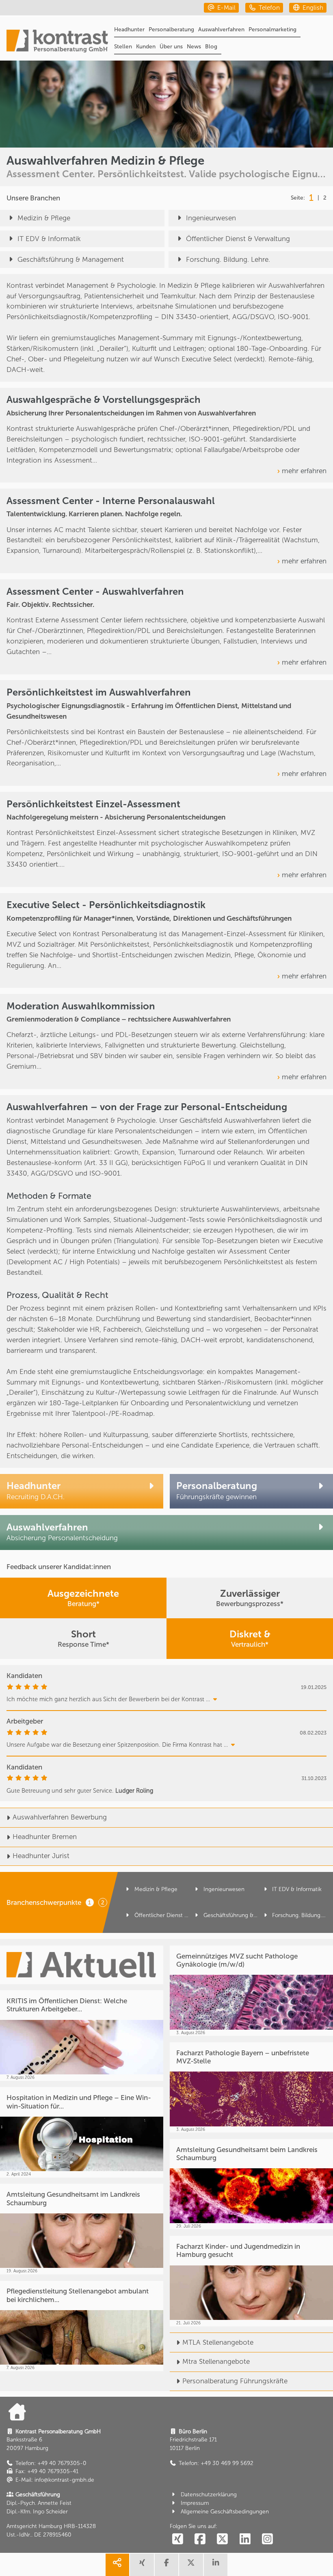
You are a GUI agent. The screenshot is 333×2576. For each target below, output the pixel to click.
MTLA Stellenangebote (218, 2342)
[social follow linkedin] (245, 2540)
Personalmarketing (272, 29)
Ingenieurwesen (211, 218)
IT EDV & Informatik (49, 239)
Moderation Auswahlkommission (81, 1006)
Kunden (146, 47)
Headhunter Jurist (41, 1856)
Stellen (123, 47)
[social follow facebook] (200, 2540)
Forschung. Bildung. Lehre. (228, 259)
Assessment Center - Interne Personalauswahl (111, 501)
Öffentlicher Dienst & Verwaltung (238, 239)
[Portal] (57, 42)
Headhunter (129, 29)
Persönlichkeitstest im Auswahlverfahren (99, 692)
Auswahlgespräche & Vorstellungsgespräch (104, 400)
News (194, 47)
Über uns (171, 47)
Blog (211, 47)
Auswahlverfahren (221, 29)
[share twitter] (191, 2565)
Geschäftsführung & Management (71, 259)
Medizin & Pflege (44, 218)
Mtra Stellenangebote (216, 2361)
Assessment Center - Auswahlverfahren (95, 591)
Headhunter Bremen (45, 1837)
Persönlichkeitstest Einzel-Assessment (93, 804)
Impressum (195, 2503)
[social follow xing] (177, 2540)
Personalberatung (171, 29)
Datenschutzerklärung (209, 2494)
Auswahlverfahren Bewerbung (60, 1817)
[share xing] (142, 2565)
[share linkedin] (216, 2565)
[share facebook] (166, 2565)
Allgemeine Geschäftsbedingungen (225, 2512)
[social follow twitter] (223, 2540)
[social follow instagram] (268, 2540)
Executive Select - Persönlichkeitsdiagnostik (106, 905)
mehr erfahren (304, 471)
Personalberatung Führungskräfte (235, 2381)
